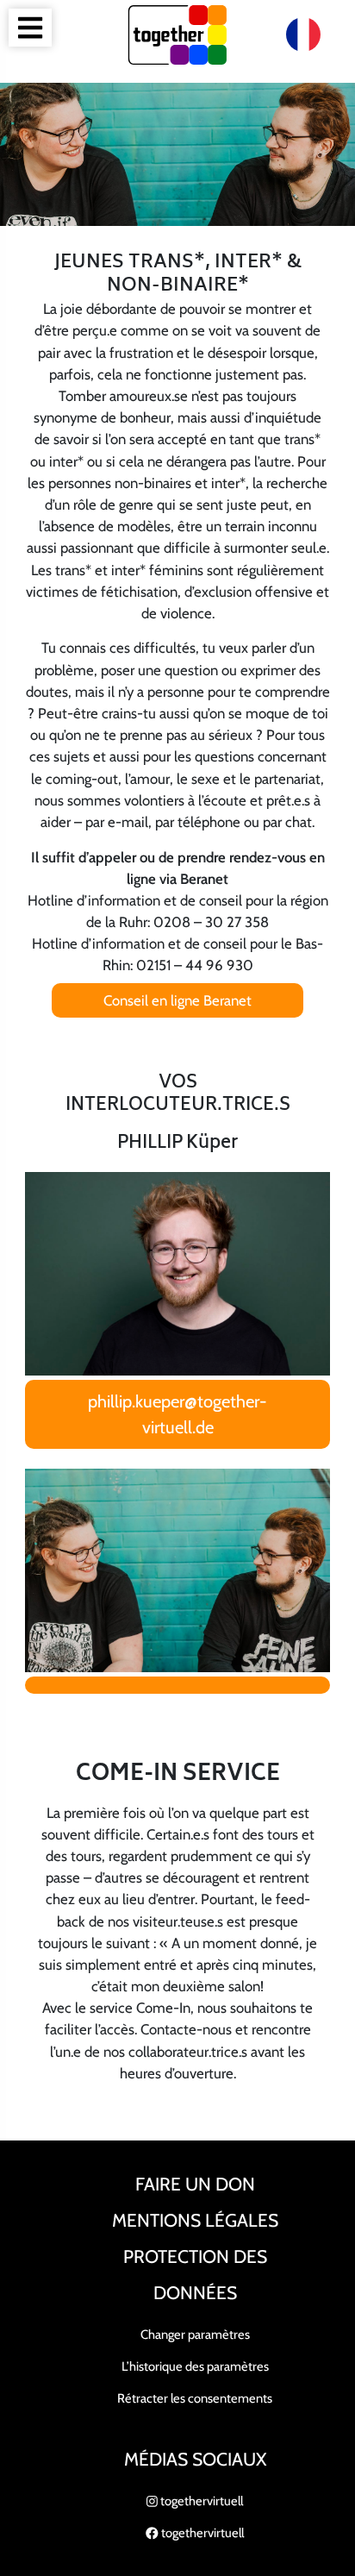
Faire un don (195, 2184)
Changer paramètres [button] (195, 2335)
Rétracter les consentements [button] (195, 2398)
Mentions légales (195, 2220)
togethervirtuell (200, 2501)
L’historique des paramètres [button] (195, 2366)
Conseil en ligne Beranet (177, 1000)
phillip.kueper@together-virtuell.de (177, 1414)
